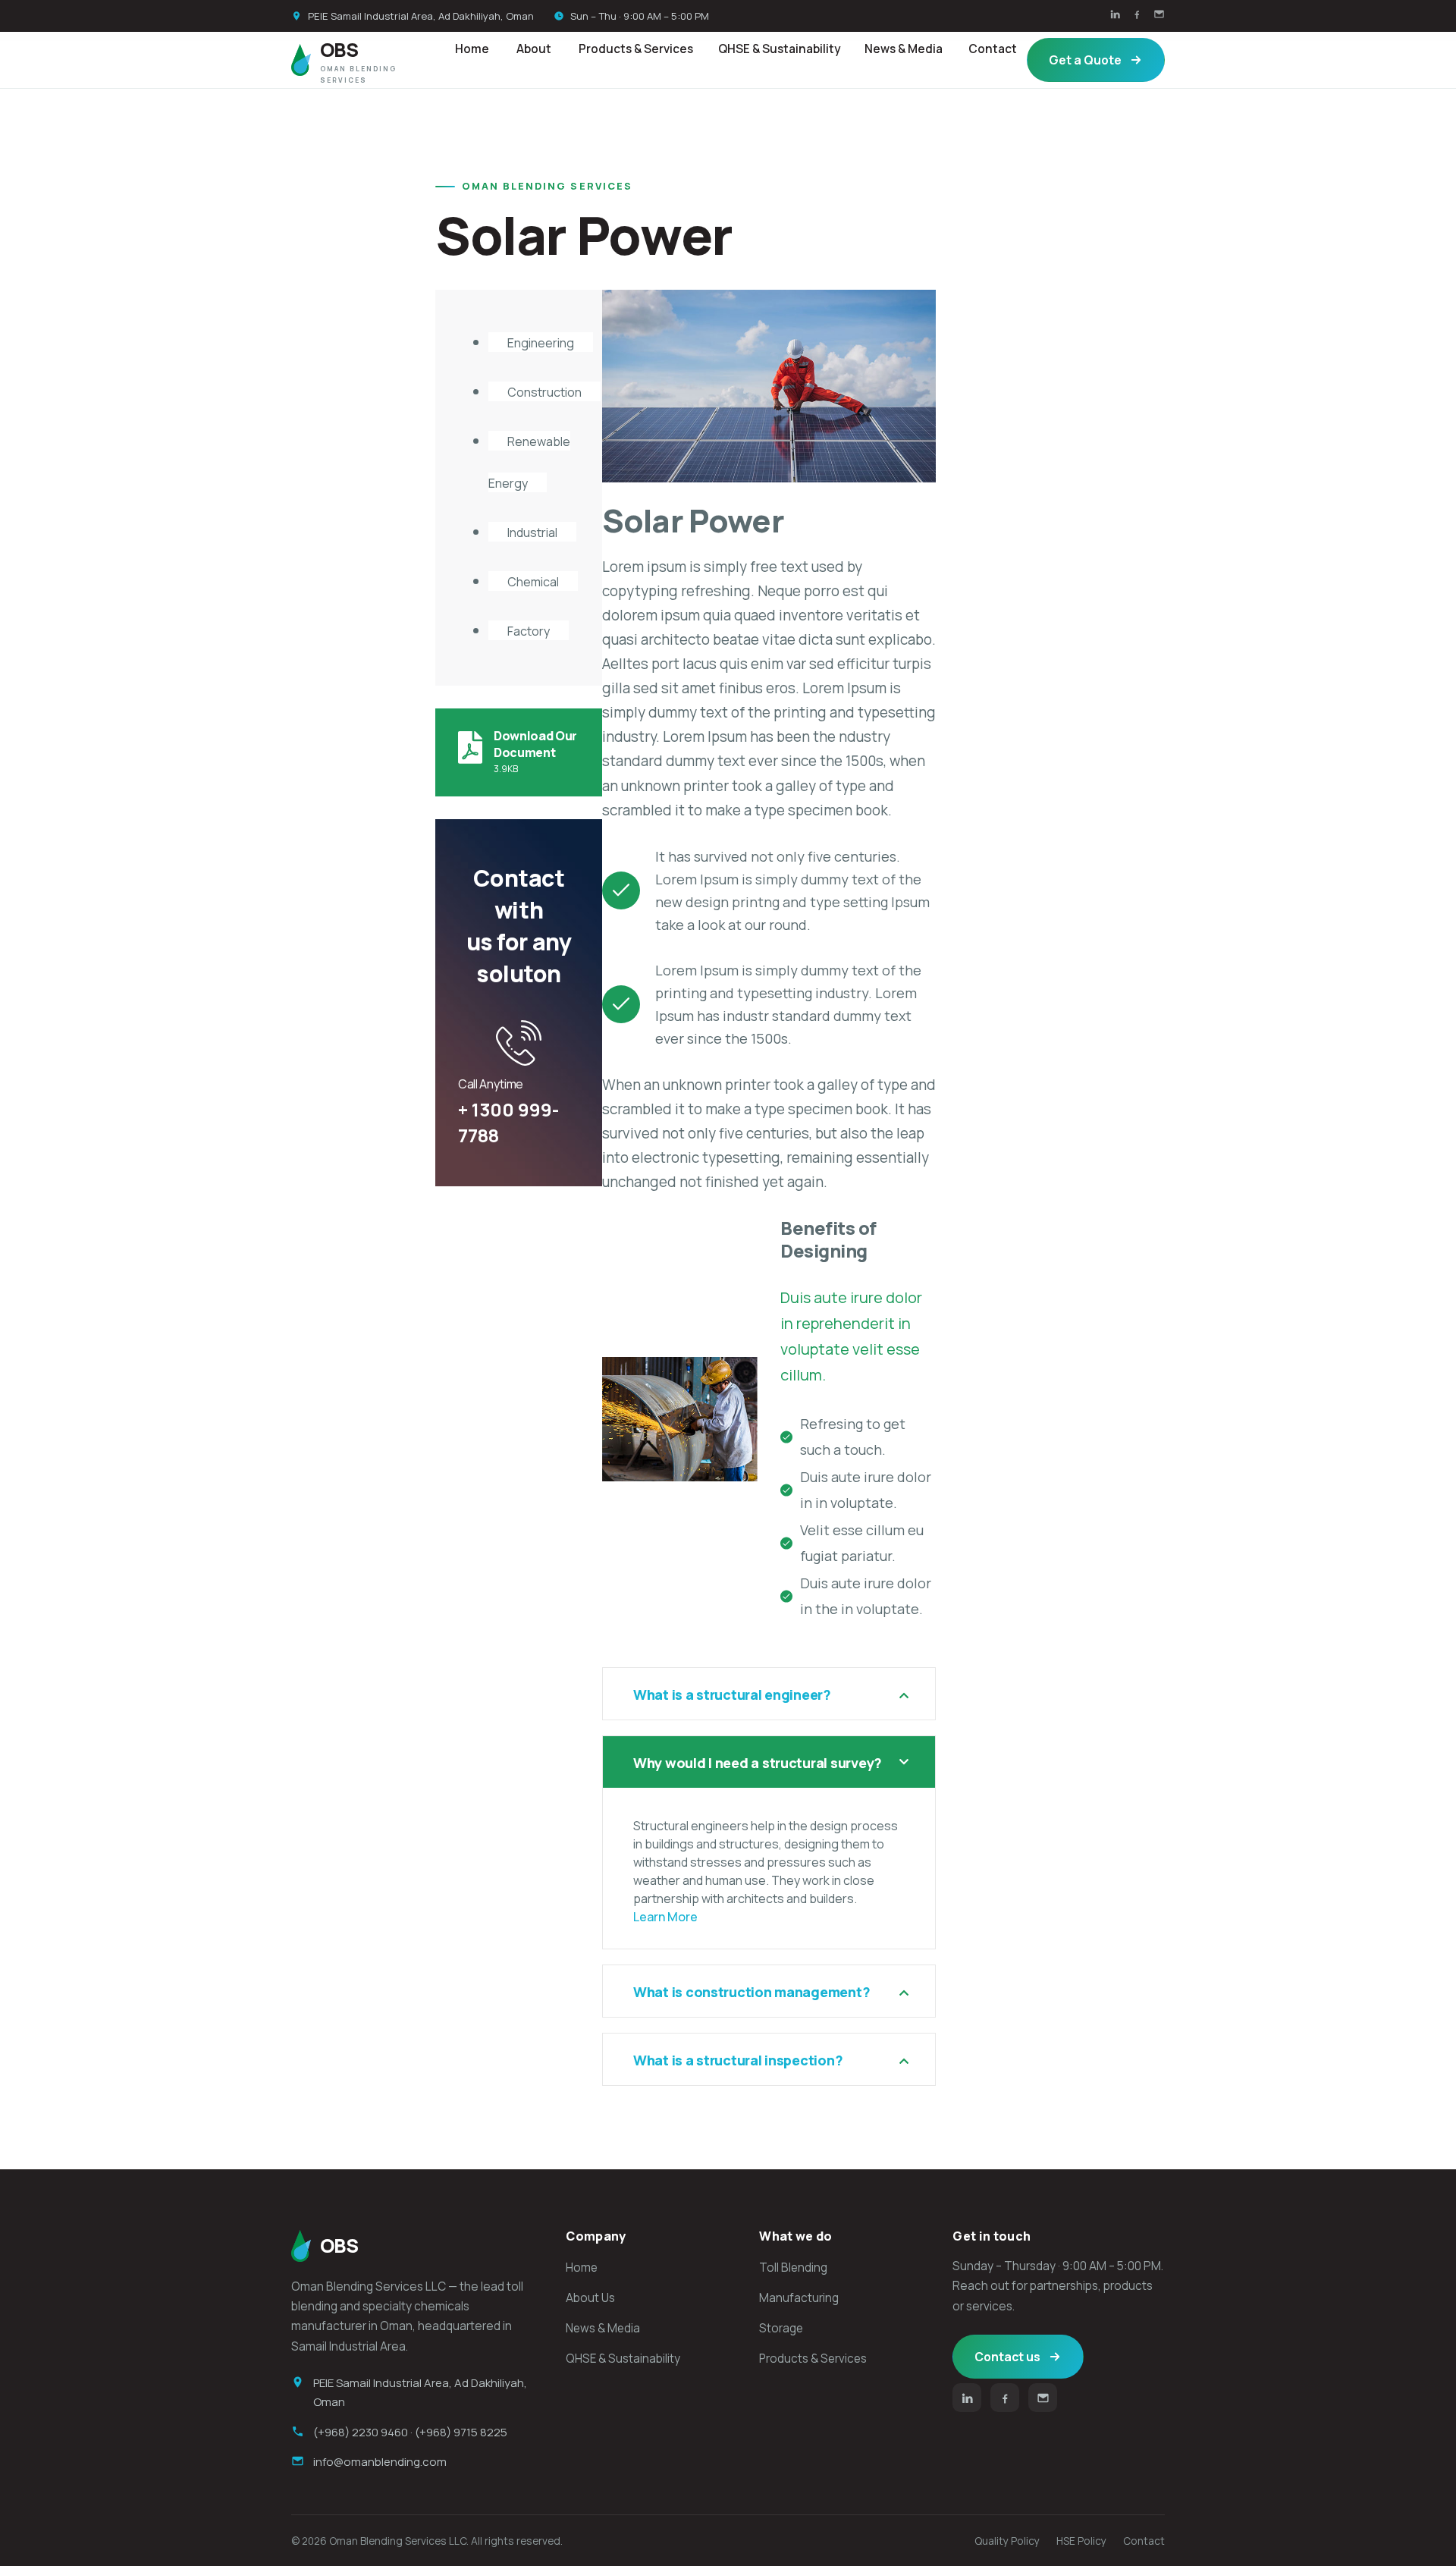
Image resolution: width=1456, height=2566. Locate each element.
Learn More (665, 1917)
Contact (993, 49)
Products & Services (636, 49)
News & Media (904, 49)
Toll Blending (793, 2268)
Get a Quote (1085, 60)
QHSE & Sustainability (779, 49)
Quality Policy (1007, 2541)
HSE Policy (1081, 2541)
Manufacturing (799, 2298)
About (534, 49)
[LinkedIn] (1115, 16)
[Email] (1159, 16)
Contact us (1007, 2357)
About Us (590, 2298)
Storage (781, 2328)
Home (472, 49)
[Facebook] (1137, 16)
